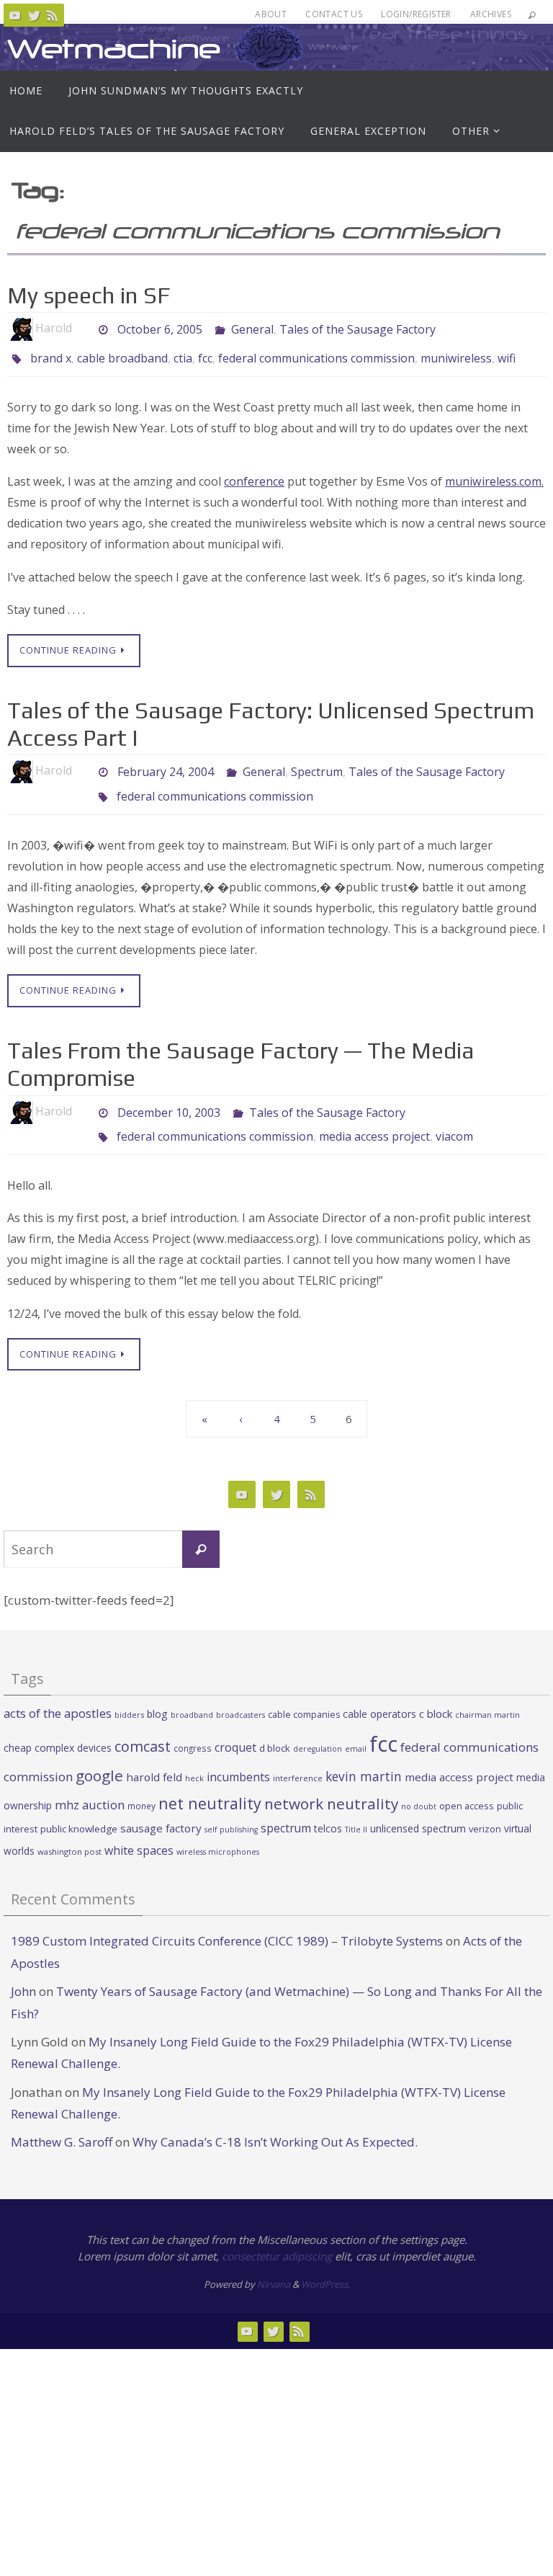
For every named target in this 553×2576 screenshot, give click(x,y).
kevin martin (364, 1756)
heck (194, 1758)
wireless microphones (218, 1832)
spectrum (286, 1808)
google (99, 1755)
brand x (51, 357)
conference (254, 478)
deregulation (318, 1729)
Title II (356, 1809)
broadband (192, 1695)
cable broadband (122, 357)
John (23, 1971)
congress (193, 1728)
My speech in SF (89, 295)
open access (467, 1786)
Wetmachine (114, 49)
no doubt (419, 1786)
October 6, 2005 (160, 328)
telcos (328, 1808)
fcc (205, 357)
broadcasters (240, 1695)
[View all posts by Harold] (84, 328)
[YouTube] (15, 15)
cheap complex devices (58, 1728)
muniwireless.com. (494, 478)
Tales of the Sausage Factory (358, 328)
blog (157, 1694)
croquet (235, 1727)
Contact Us (334, 14)
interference (298, 1758)
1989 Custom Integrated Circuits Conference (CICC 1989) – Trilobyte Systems (227, 1921)
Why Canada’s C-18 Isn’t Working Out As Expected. (275, 2122)
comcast (143, 1726)
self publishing (231, 1809)
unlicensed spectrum (418, 1808)
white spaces (139, 1830)
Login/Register (416, 14)
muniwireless (456, 357)
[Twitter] (34, 15)
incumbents (238, 1757)
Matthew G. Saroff (62, 2122)
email (356, 1729)
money (141, 1786)
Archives (491, 14)
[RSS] (53, 15)
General (252, 328)
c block (436, 1693)
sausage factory (161, 1808)
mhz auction (90, 1784)
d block (275, 1728)
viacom (454, 1119)
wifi (507, 357)
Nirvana (274, 2264)
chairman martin (487, 1694)
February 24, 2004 (166, 767)
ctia (183, 357)
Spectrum (317, 767)
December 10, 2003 (169, 1099)
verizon (485, 1809)
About (271, 14)
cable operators (379, 1694)
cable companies (304, 1694)
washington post (69, 1831)
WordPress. (325, 2264)
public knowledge (79, 1809)
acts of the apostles (58, 1693)
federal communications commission (316, 357)
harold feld (154, 1757)
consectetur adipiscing (277, 2236)
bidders (129, 1694)
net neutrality (210, 1783)
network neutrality (331, 1783)
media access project (374, 1119)
